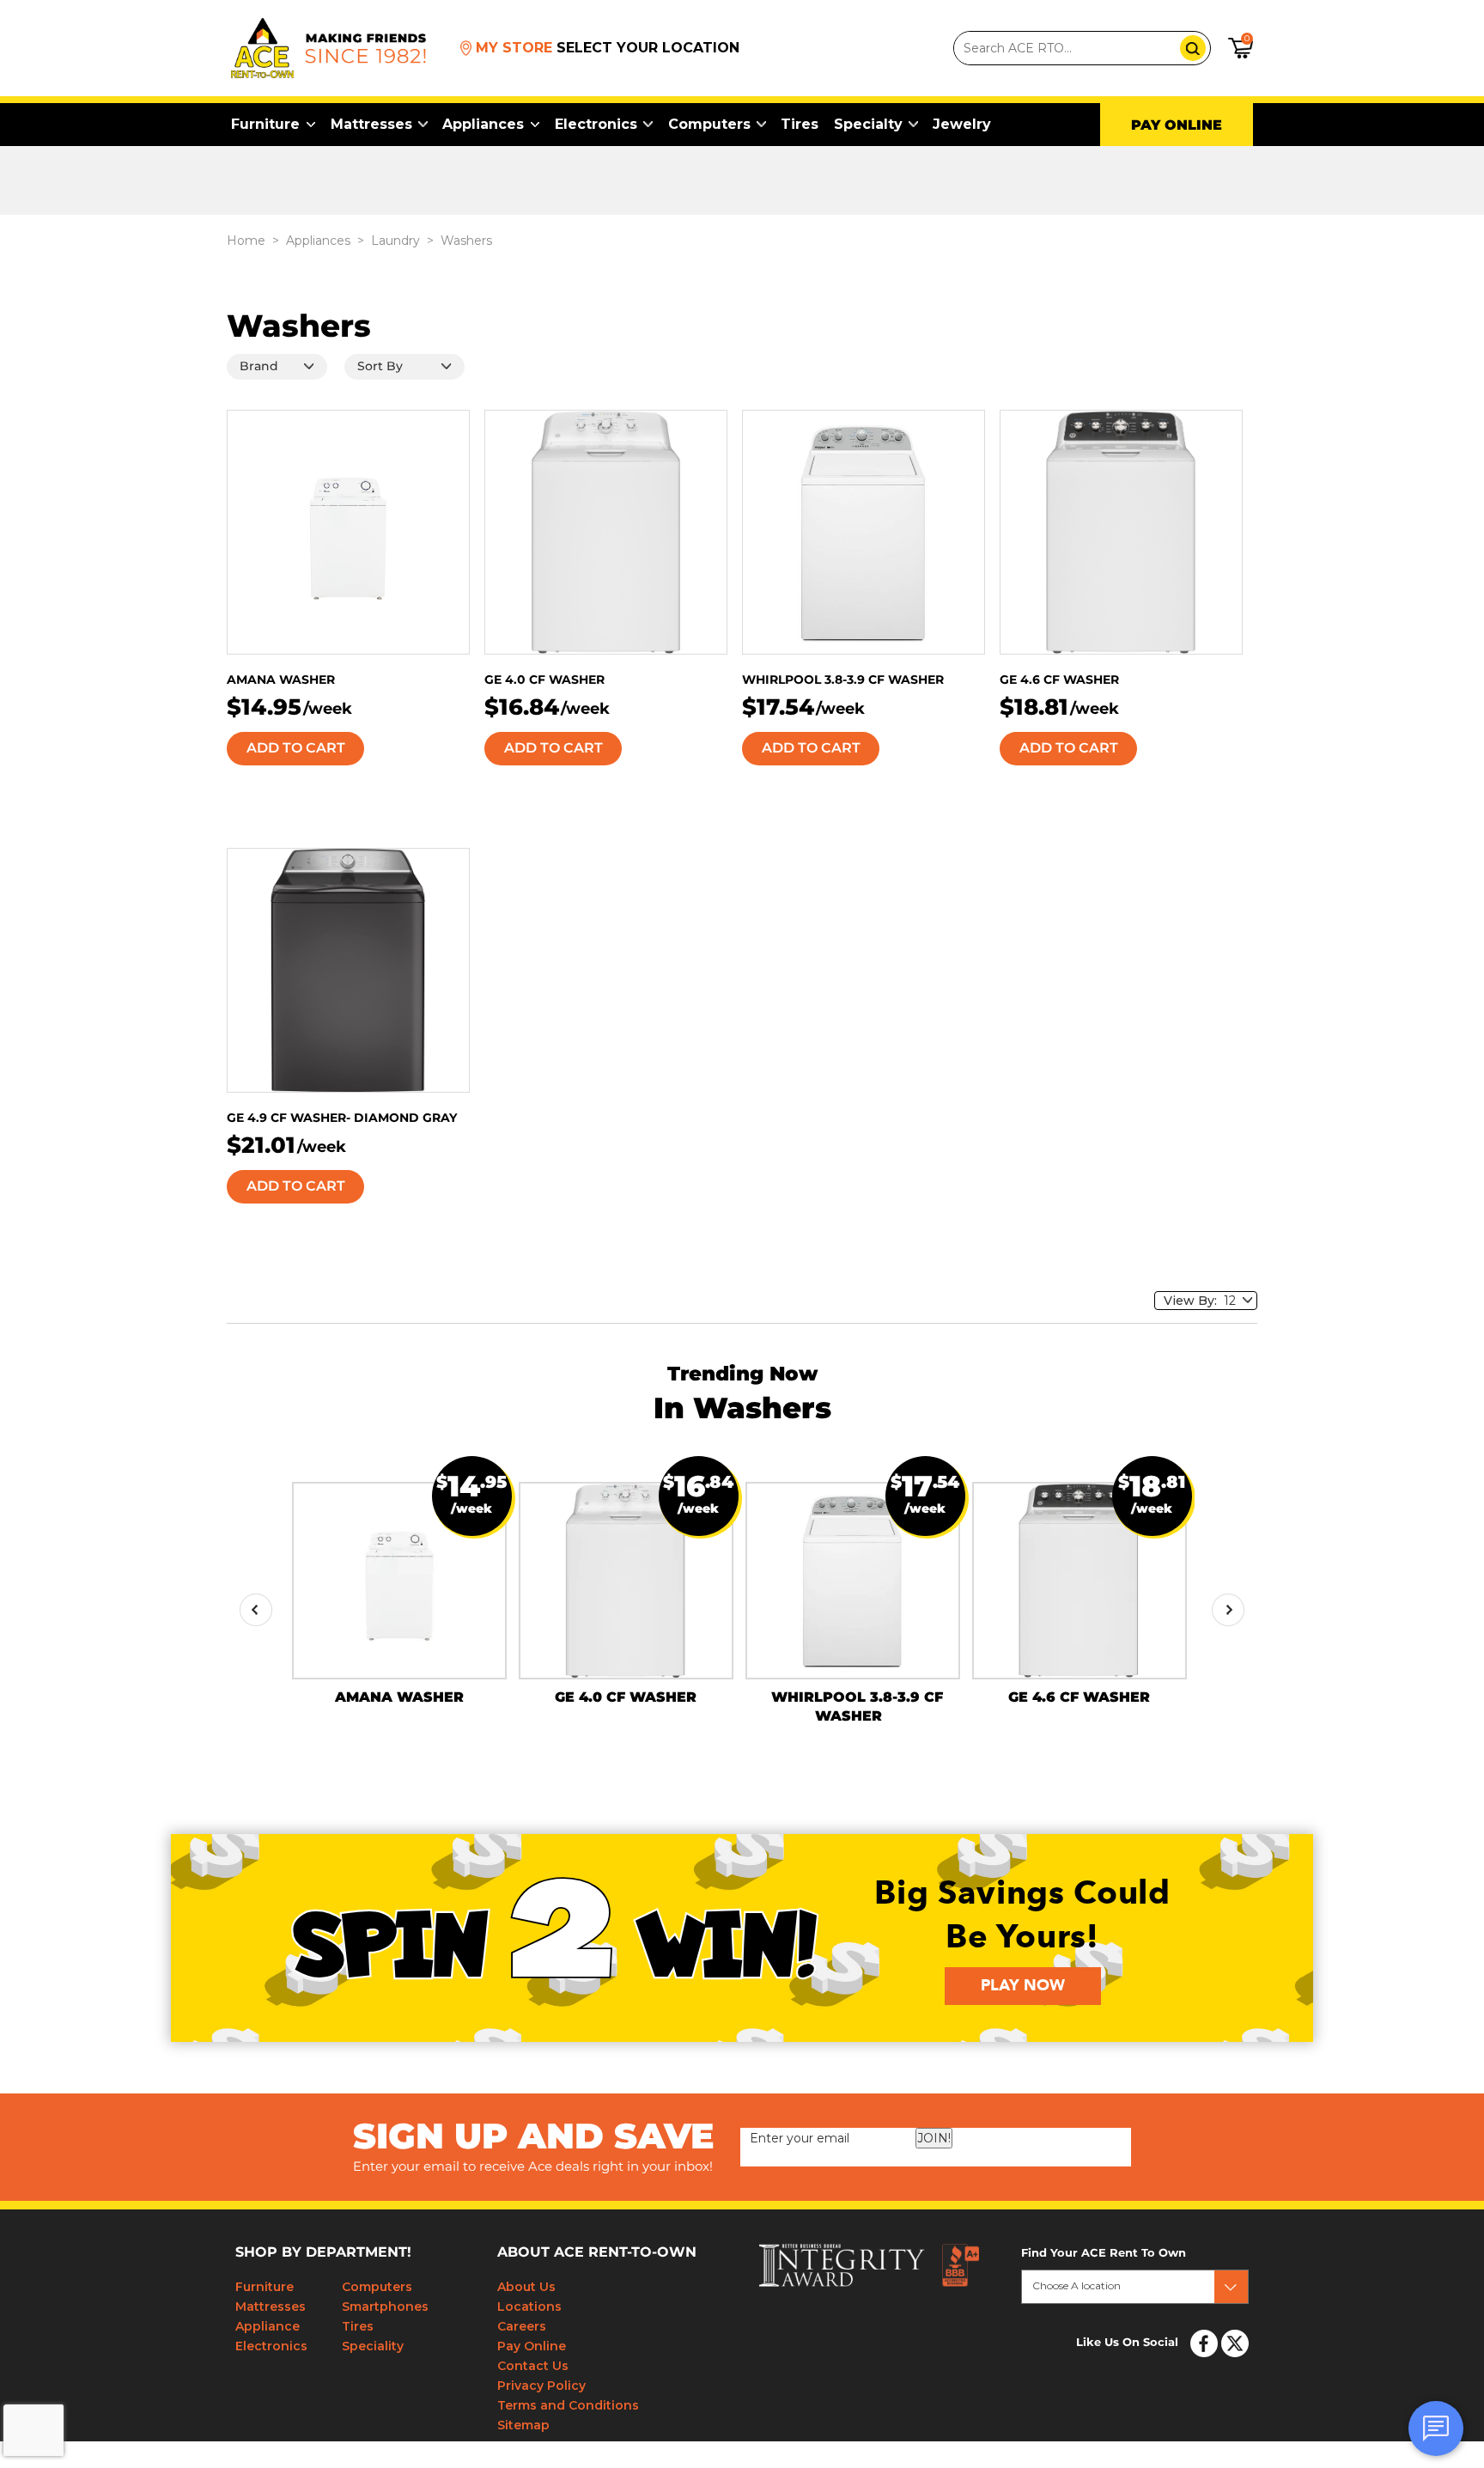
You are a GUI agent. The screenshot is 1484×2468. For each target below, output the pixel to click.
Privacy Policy (541, 2386)
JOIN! (934, 2138)
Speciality (373, 2346)
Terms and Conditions (568, 2405)
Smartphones (385, 2307)
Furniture (265, 124)
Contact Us (533, 2366)
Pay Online (532, 2346)
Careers (522, 2326)
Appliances (483, 124)
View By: (1194, 1301)
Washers (466, 241)
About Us (526, 2287)
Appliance (268, 2326)
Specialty (868, 124)
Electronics (596, 124)
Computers (709, 124)
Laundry (395, 241)
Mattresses (371, 124)
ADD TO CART (296, 748)
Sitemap (523, 2425)
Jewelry (962, 124)
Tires (800, 124)
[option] (399, 1594)
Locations (529, 2307)
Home (246, 241)
